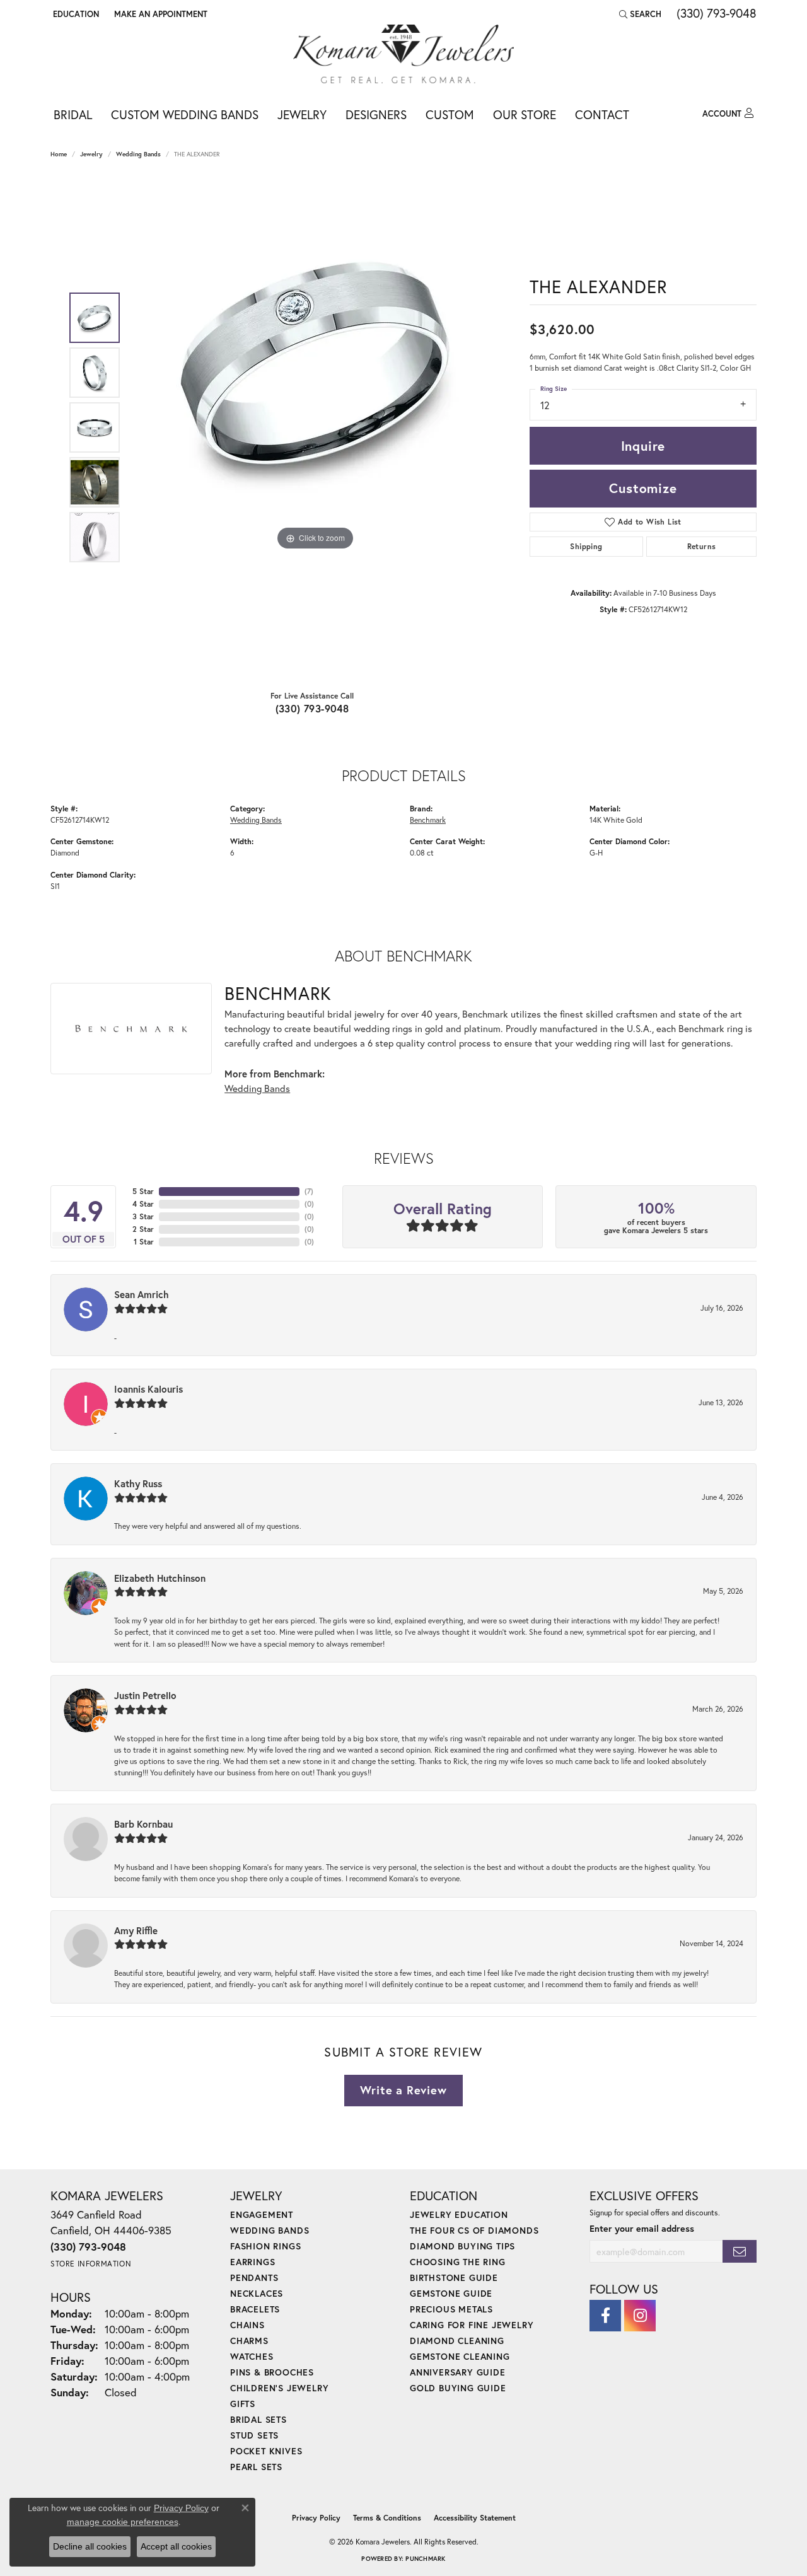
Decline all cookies (90, 2546)
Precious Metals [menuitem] (451, 2309)
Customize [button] (643, 488)
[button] (75, 14)
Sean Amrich (142, 1294)
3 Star (143, 1216)
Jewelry (302, 114)
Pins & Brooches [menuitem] (272, 2372)
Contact (602, 114)
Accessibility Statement (475, 2518)
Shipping (586, 546)
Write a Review (403, 2090)
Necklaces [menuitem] (257, 2293)
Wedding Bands (138, 154)
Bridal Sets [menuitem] (258, 2419)
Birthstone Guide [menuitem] (454, 2277)
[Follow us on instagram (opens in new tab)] (640, 2316)
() (309, 1191)
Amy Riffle (136, 1930)
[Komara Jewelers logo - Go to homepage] (403, 54)
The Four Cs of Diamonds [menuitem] (474, 2230)
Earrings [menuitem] (253, 2262)
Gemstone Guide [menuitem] (451, 2293)
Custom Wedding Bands (185, 114)
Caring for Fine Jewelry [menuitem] (472, 2325)
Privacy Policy (316, 2518)
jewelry (91, 154)
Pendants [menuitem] (254, 2277)
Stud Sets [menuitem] (254, 2435)
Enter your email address (642, 2228)
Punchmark (425, 2559)
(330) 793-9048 (312, 708)
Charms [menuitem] (249, 2341)
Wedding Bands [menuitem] (270, 2230)
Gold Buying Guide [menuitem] (458, 2388)
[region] (315, 427)
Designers (376, 114)
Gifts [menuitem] (243, 2404)
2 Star (143, 1229)
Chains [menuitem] (247, 2325)
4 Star (143, 1204)
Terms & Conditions (387, 2518)
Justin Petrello (145, 1695)
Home (59, 154)
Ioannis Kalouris (148, 1389)
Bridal (73, 114)
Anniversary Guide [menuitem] (458, 2372)
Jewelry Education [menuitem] (459, 2214)
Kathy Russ (138, 1483)
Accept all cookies (176, 2546)
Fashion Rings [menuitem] (265, 2246)
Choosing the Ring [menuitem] (458, 2262)
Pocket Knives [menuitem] (266, 2451)
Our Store (525, 114)
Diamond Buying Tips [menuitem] (462, 2246)
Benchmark (428, 820)
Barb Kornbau (143, 1824)
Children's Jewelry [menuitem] (279, 2388)
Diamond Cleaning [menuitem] (457, 2341)
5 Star (143, 1191)
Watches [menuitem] (252, 2356)
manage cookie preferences (123, 2522)
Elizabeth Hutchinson (160, 1578)
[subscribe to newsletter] (740, 2252)
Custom (450, 114)
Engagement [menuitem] (262, 2214)
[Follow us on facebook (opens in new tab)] (605, 2316)
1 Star (144, 1242)
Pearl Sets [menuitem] (256, 2467)
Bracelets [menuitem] (255, 2309)
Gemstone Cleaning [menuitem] (460, 2356)
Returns (702, 546)
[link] (160, 14)
